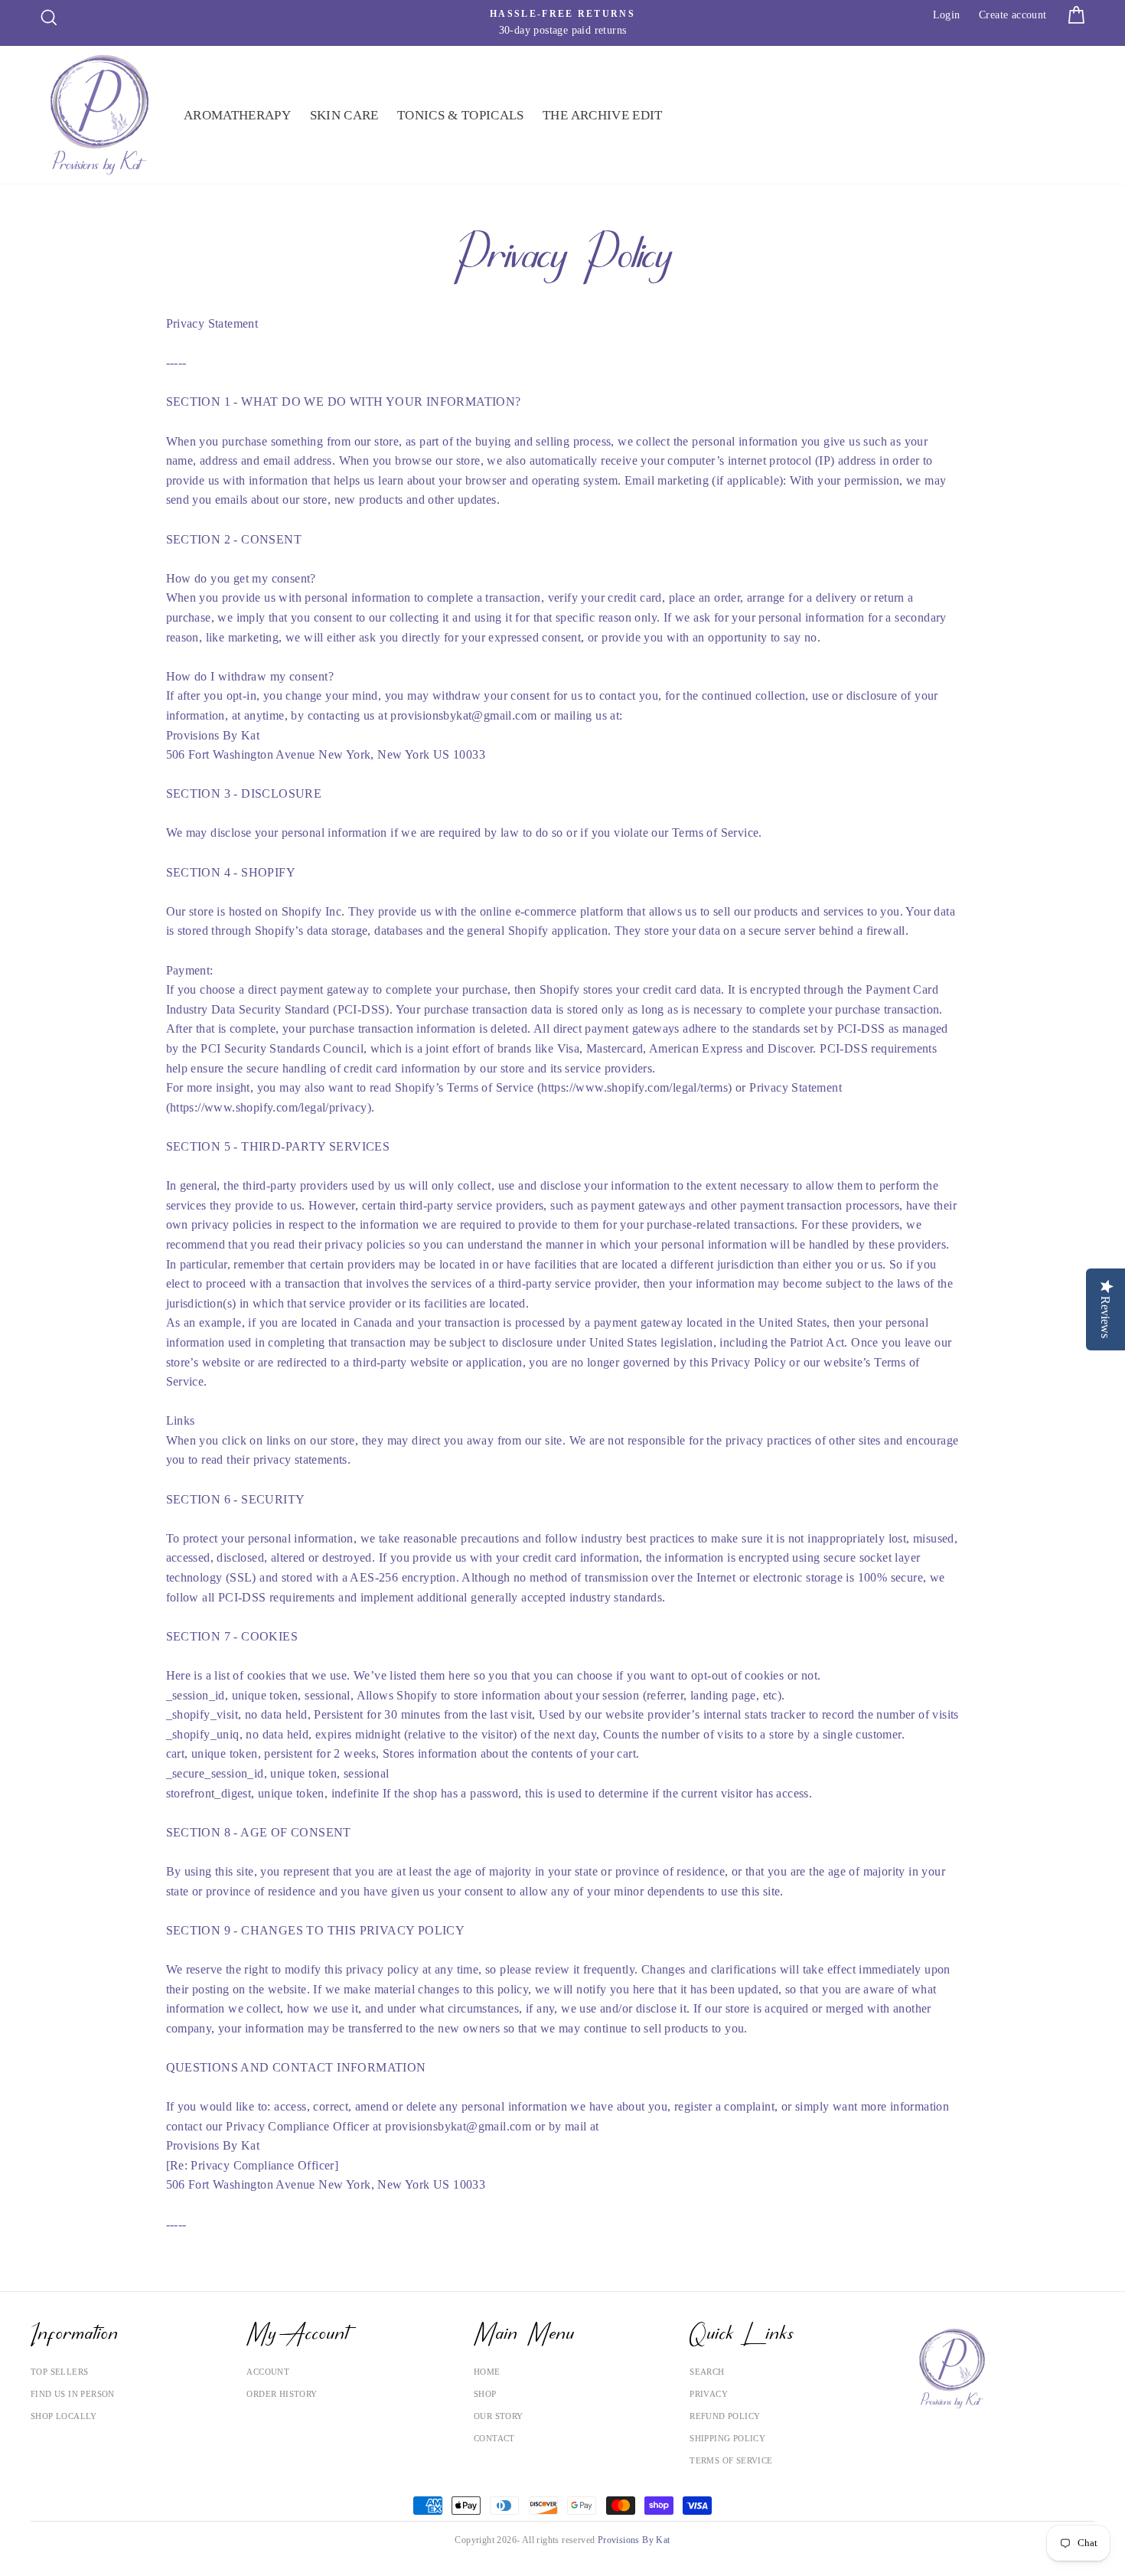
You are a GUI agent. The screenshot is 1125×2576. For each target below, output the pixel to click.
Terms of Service (731, 2460)
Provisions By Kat (634, 2540)
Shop (485, 2394)
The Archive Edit (602, 115)
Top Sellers (59, 2372)
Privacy (709, 2394)
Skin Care (344, 115)
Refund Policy (725, 2416)
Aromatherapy (237, 115)
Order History (282, 2394)
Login (947, 15)
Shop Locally (64, 2416)
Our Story (499, 2416)
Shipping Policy (727, 2438)
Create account (1013, 15)
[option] (562, 23)
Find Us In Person (73, 2394)
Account (268, 2372)
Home (487, 2372)
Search (707, 2372)
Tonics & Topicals (461, 115)
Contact (494, 2438)
